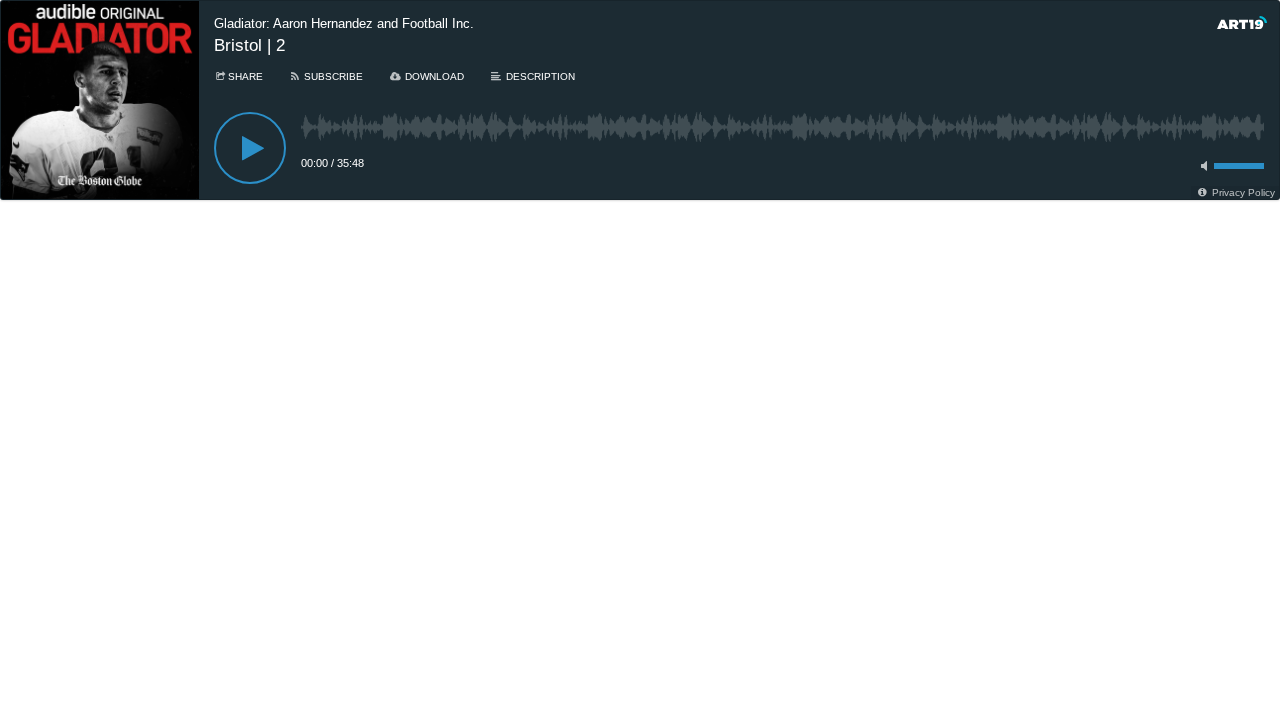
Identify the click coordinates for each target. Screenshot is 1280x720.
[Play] (250, 148)
